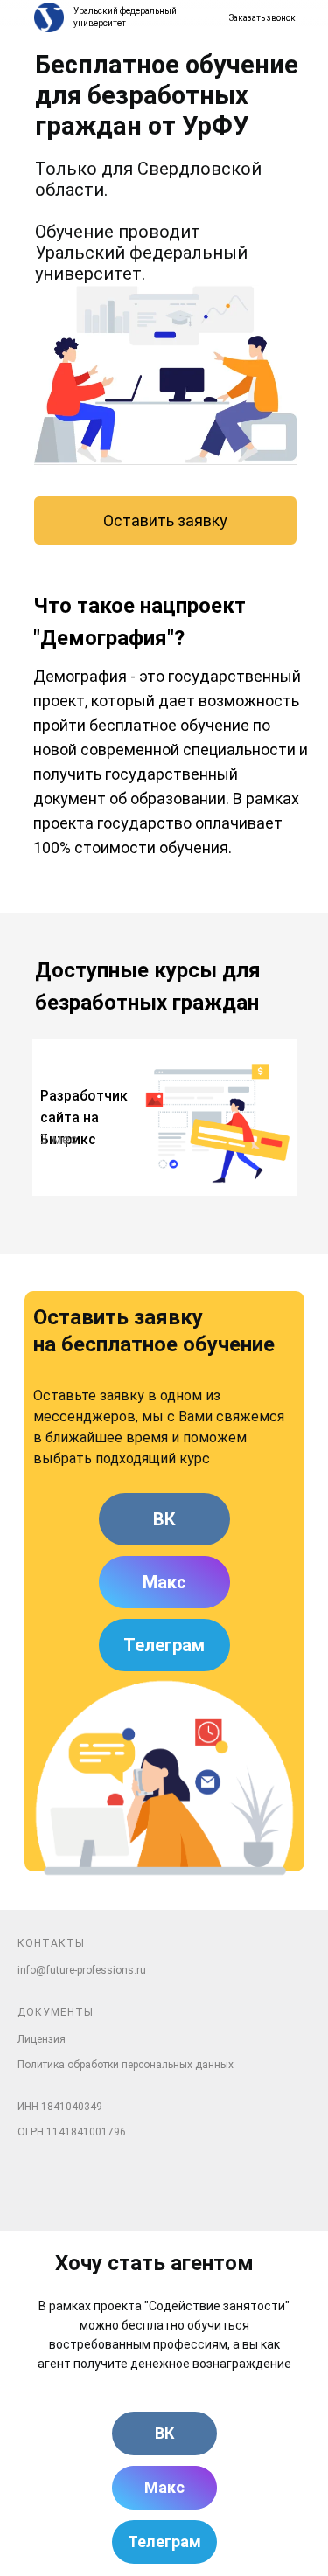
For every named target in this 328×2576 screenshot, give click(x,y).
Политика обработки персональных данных (126, 2065)
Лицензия (42, 2039)
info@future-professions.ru (82, 1970)
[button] (255, 18)
